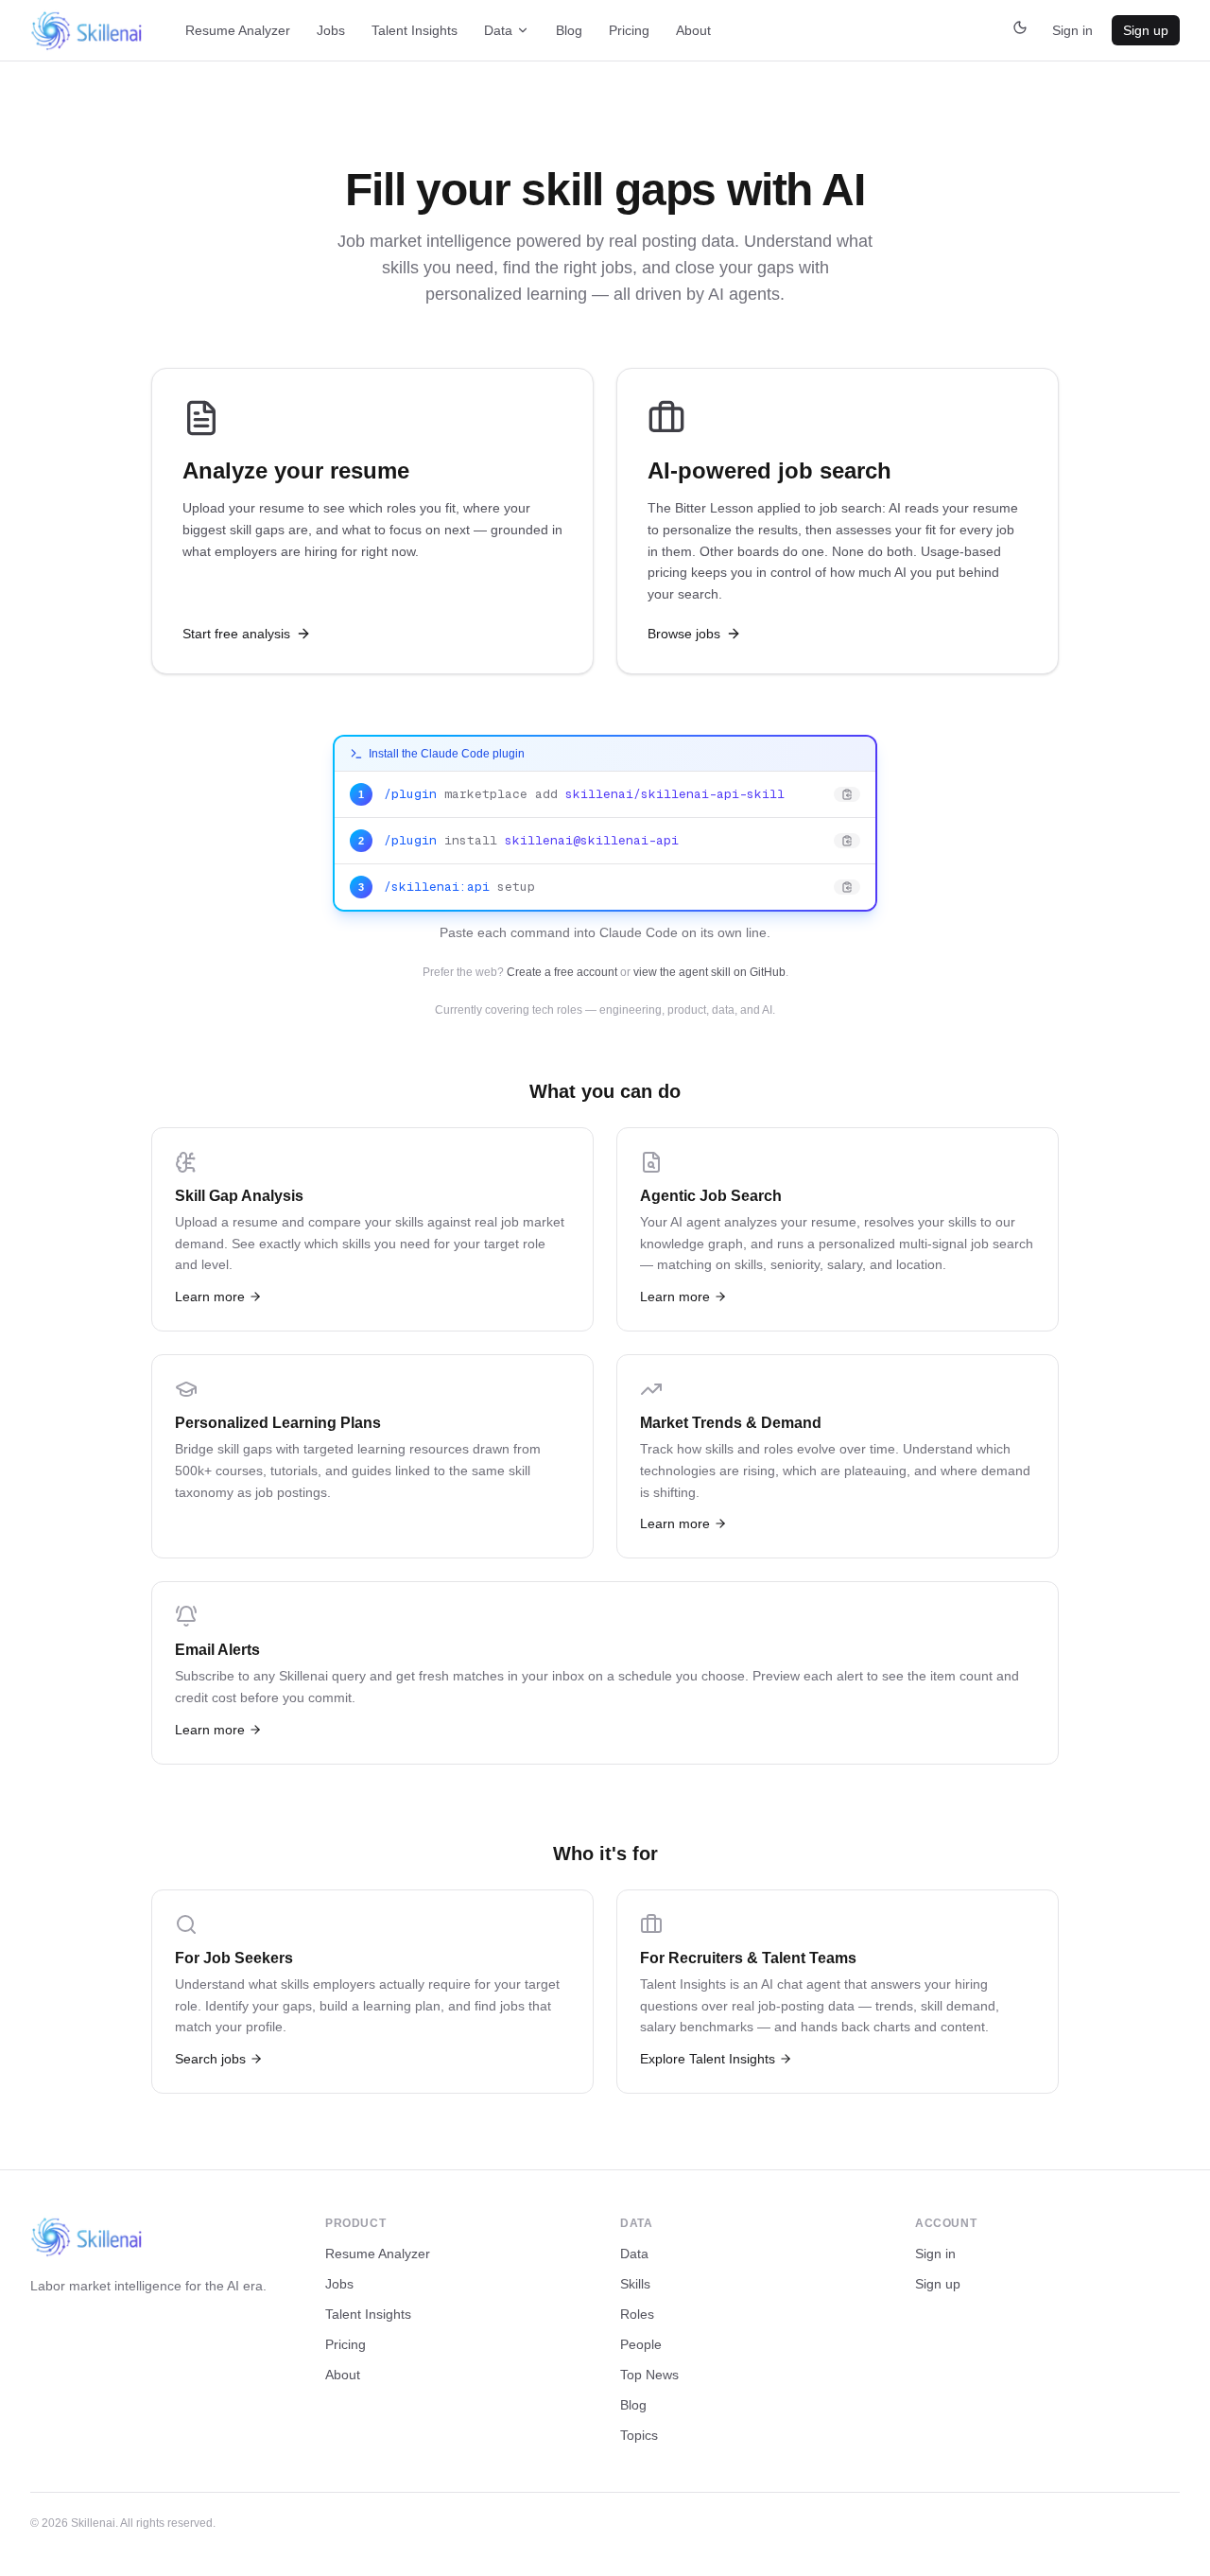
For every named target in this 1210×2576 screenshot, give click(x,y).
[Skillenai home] (87, 31)
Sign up (1146, 30)
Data (498, 30)
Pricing (629, 30)
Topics (639, 2435)
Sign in (1072, 30)
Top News (649, 2375)
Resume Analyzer (238, 30)
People (641, 2344)
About (693, 30)
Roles (637, 2314)
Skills (635, 2284)
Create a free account (562, 972)
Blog (569, 30)
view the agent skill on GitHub (709, 972)
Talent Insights (415, 30)
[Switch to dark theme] (1020, 30)
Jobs (331, 30)
